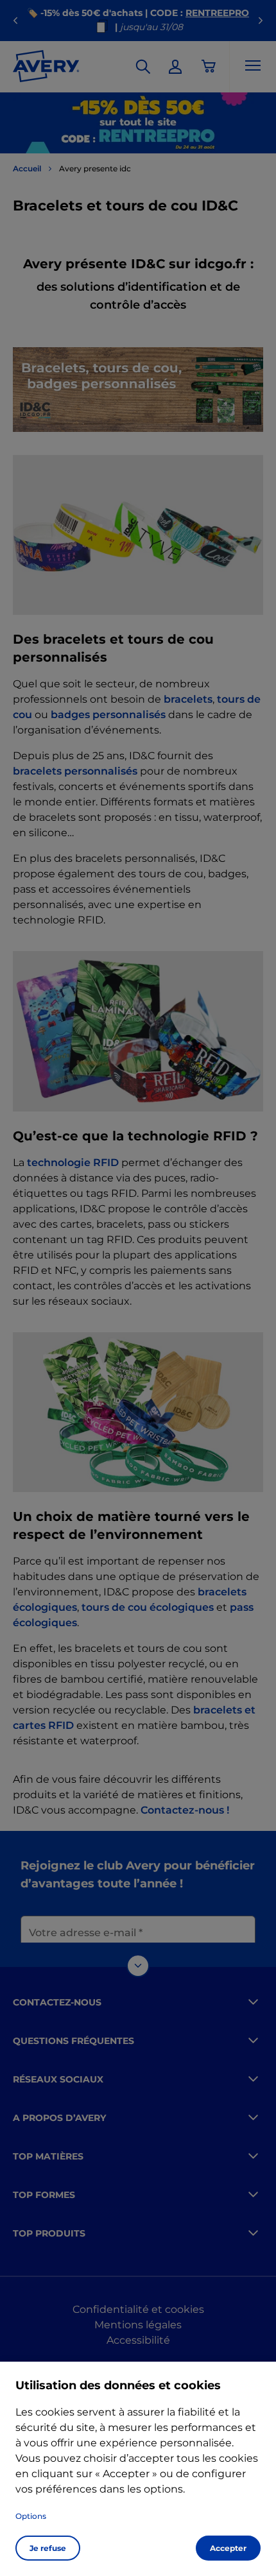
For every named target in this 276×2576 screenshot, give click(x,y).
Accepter (228, 2548)
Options (31, 2516)
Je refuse (48, 2548)
